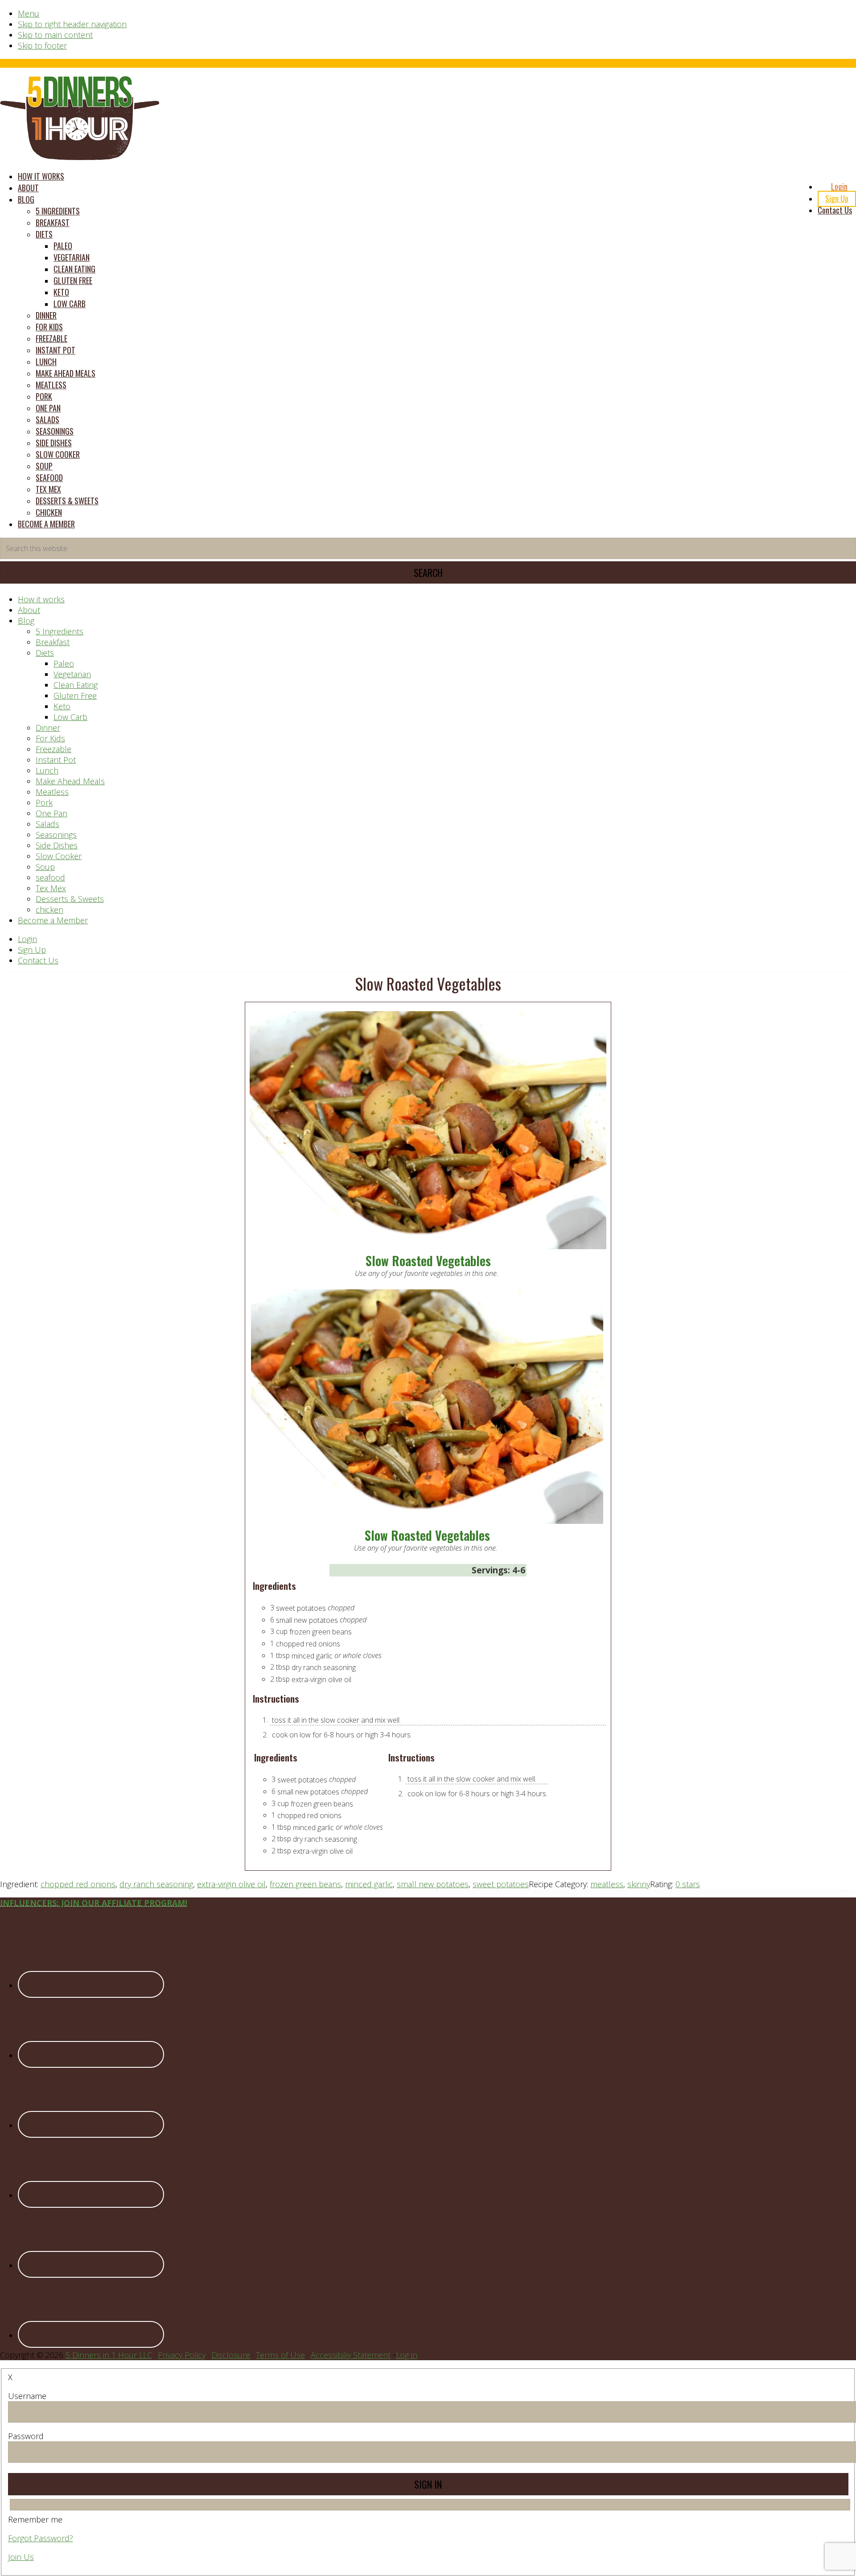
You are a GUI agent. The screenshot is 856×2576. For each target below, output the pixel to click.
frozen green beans (305, 1884)
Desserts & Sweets (70, 899)
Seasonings (56, 835)
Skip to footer (42, 45)
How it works (41, 599)
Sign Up (32, 950)
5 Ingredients (60, 631)
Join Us (21, 2557)
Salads (47, 824)
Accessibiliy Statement (351, 2355)
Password (26, 2436)
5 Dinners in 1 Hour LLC (109, 2355)
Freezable (53, 749)
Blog (26, 621)
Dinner (48, 728)
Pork (44, 802)
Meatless (52, 792)
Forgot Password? (41, 2538)
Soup (45, 867)
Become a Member (53, 920)
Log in (407, 2355)
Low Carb (70, 717)
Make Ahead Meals (70, 781)
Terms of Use (280, 2355)
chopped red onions (78, 1884)
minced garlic (369, 1884)
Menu (29, 13)
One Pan (51, 813)
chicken (49, 909)
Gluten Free (75, 695)
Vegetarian (72, 674)
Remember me (35, 2519)
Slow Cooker (59, 856)
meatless (607, 1884)
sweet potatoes (501, 1884)
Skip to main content (55, 35)
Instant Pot (56, 760)
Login (27, 939)
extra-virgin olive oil (231, 1884)
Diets (45, 653)
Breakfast (53, 642)
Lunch (47, 770)
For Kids (50, 738)
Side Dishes (57, 845)
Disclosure (231, 2355)
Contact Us (38, 960)
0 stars (688, 1884)
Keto (62, 706)
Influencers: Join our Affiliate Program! (94, 1903)
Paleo (64, 663)
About (29, 610)
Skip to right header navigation (72, 24)
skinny (639, 1884)
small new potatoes (433, 1884)
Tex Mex (51, 888)
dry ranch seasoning (156, 1884)
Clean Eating (76, 685)
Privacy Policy (182, 2355)
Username (27, 2396)
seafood (50, 877)
